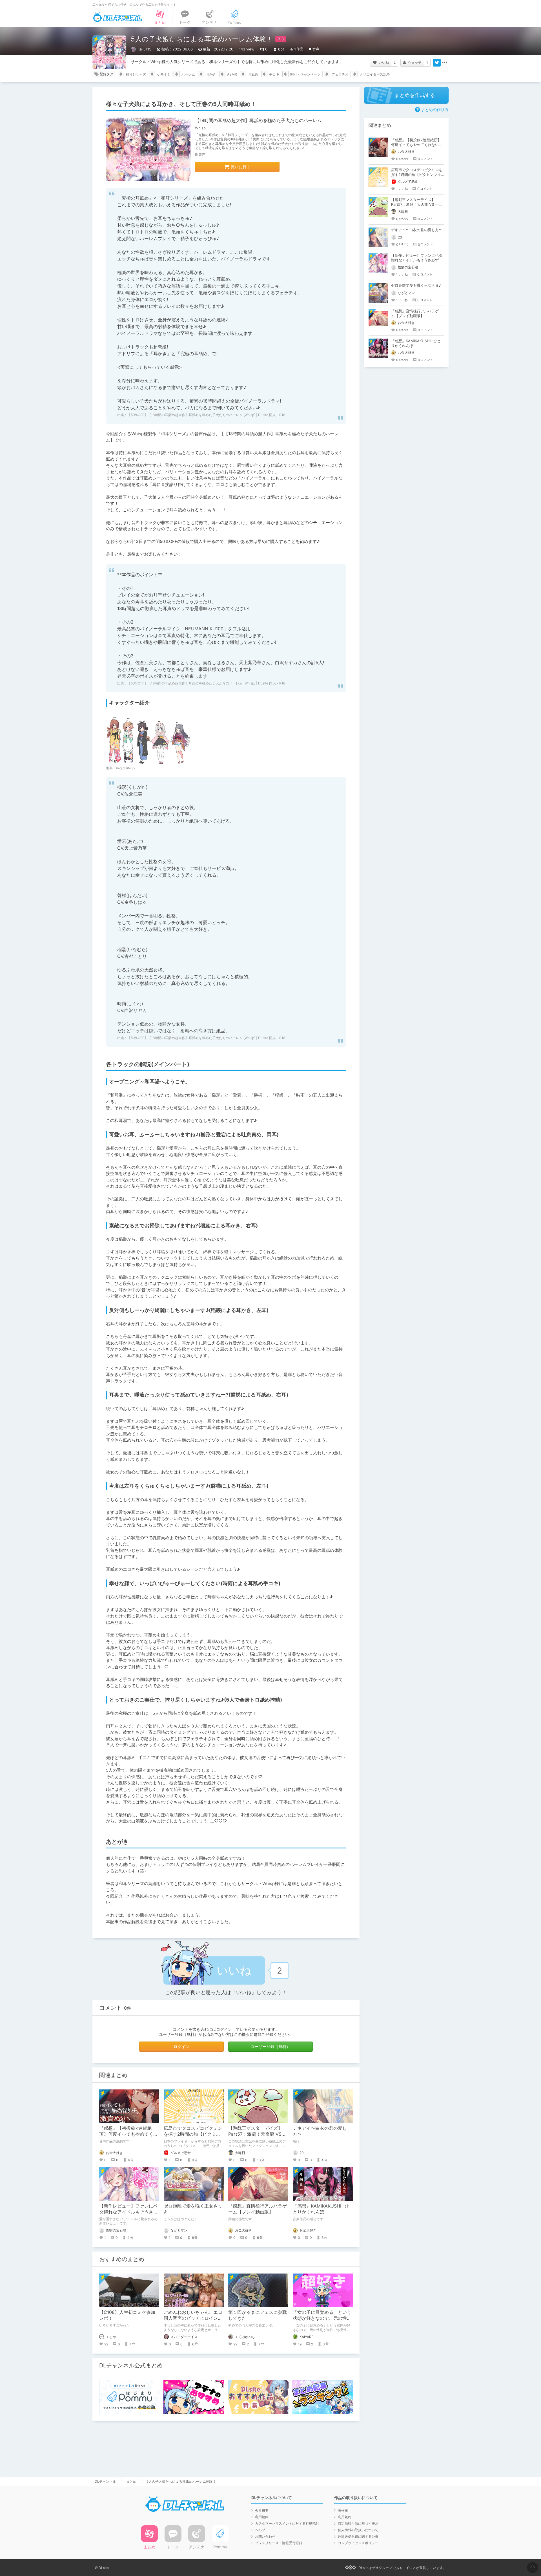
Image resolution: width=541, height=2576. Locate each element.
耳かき (211, 74)
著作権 (343, 2510)
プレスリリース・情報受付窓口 (279, 2543)
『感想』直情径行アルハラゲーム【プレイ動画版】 (258, 2209)
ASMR (232, 74)
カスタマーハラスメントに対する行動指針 (287, 2523)
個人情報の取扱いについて (358, 2530)
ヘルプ (260, 2530)
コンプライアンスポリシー (358, 2543)
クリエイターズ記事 (375, 74)
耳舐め (253, 74)
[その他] (445, 63)
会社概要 (262, 2510)
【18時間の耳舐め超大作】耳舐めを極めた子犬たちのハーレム (258, 120)
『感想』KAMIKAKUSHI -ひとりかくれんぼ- (321, 2209)
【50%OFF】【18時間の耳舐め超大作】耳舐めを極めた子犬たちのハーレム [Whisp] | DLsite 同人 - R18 (206, 415)
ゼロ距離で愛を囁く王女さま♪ (416, 285)
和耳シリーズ (136, 74)
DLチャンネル (117, 17)
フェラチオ (340, 74)
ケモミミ (164, 74)
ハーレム (188, 74)
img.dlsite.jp (125, 768)
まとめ (131, 2481)
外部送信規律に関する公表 (358, 2536)
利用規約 (262, 2517)
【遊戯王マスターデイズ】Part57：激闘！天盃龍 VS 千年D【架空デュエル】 (258, 2134)
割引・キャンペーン (305, 74)
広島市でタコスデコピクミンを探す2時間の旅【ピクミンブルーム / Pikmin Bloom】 (193, 2134)
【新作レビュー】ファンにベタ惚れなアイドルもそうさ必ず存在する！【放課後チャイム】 (417, 260)
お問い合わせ (265, 2536)
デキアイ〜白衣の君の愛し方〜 (417, 230)
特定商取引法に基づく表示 (358, 2523)
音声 (316, 49)
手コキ (274, 74)
